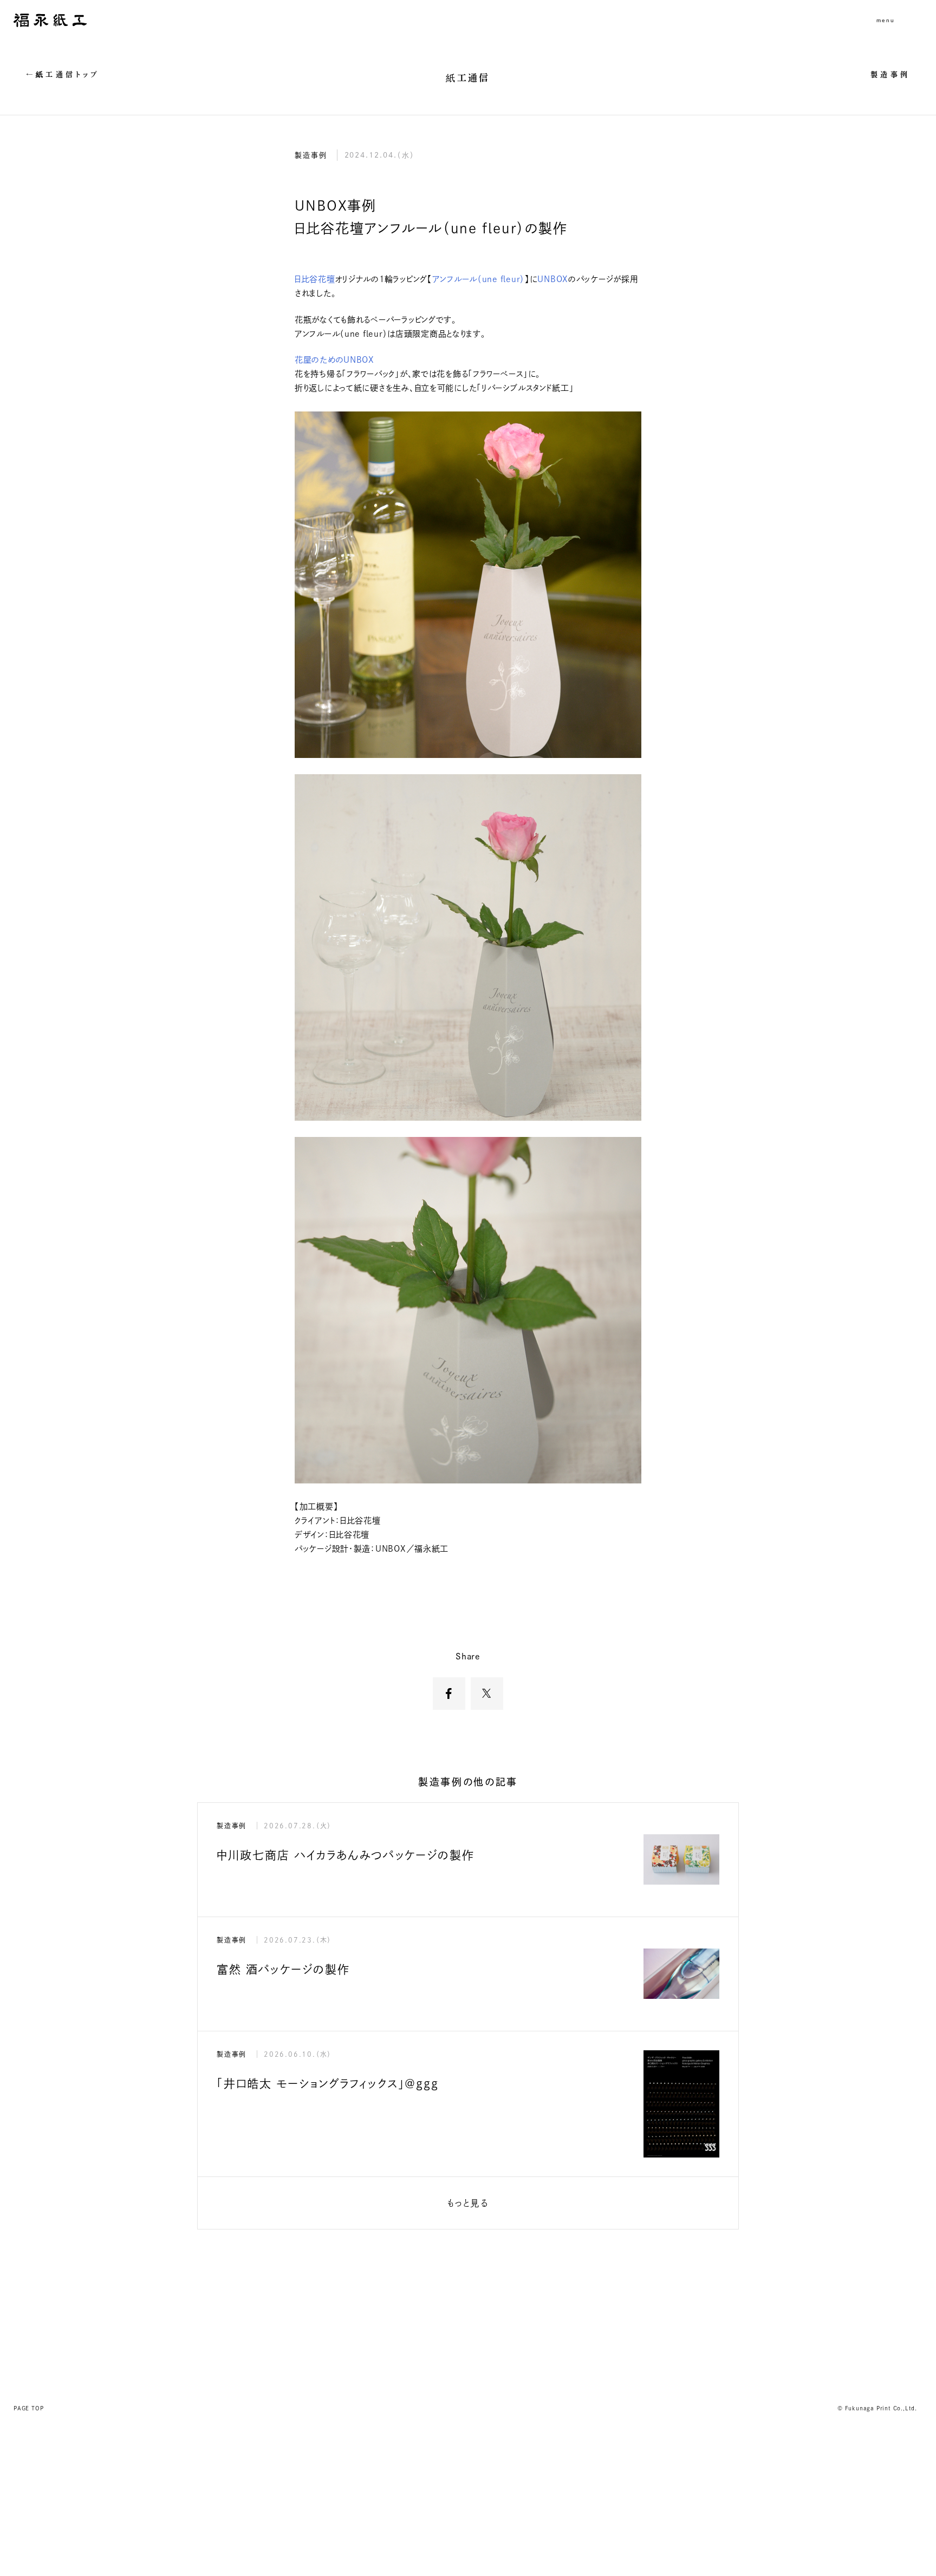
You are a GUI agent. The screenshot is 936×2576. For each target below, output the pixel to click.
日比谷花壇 (315, 279)
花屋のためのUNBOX (336, 360)
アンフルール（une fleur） (479, 279)
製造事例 (890, 74)
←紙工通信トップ (63, 74)
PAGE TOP (28, 2408)
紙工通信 (468, 78)
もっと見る (468, 2203)
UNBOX (553, 279)
